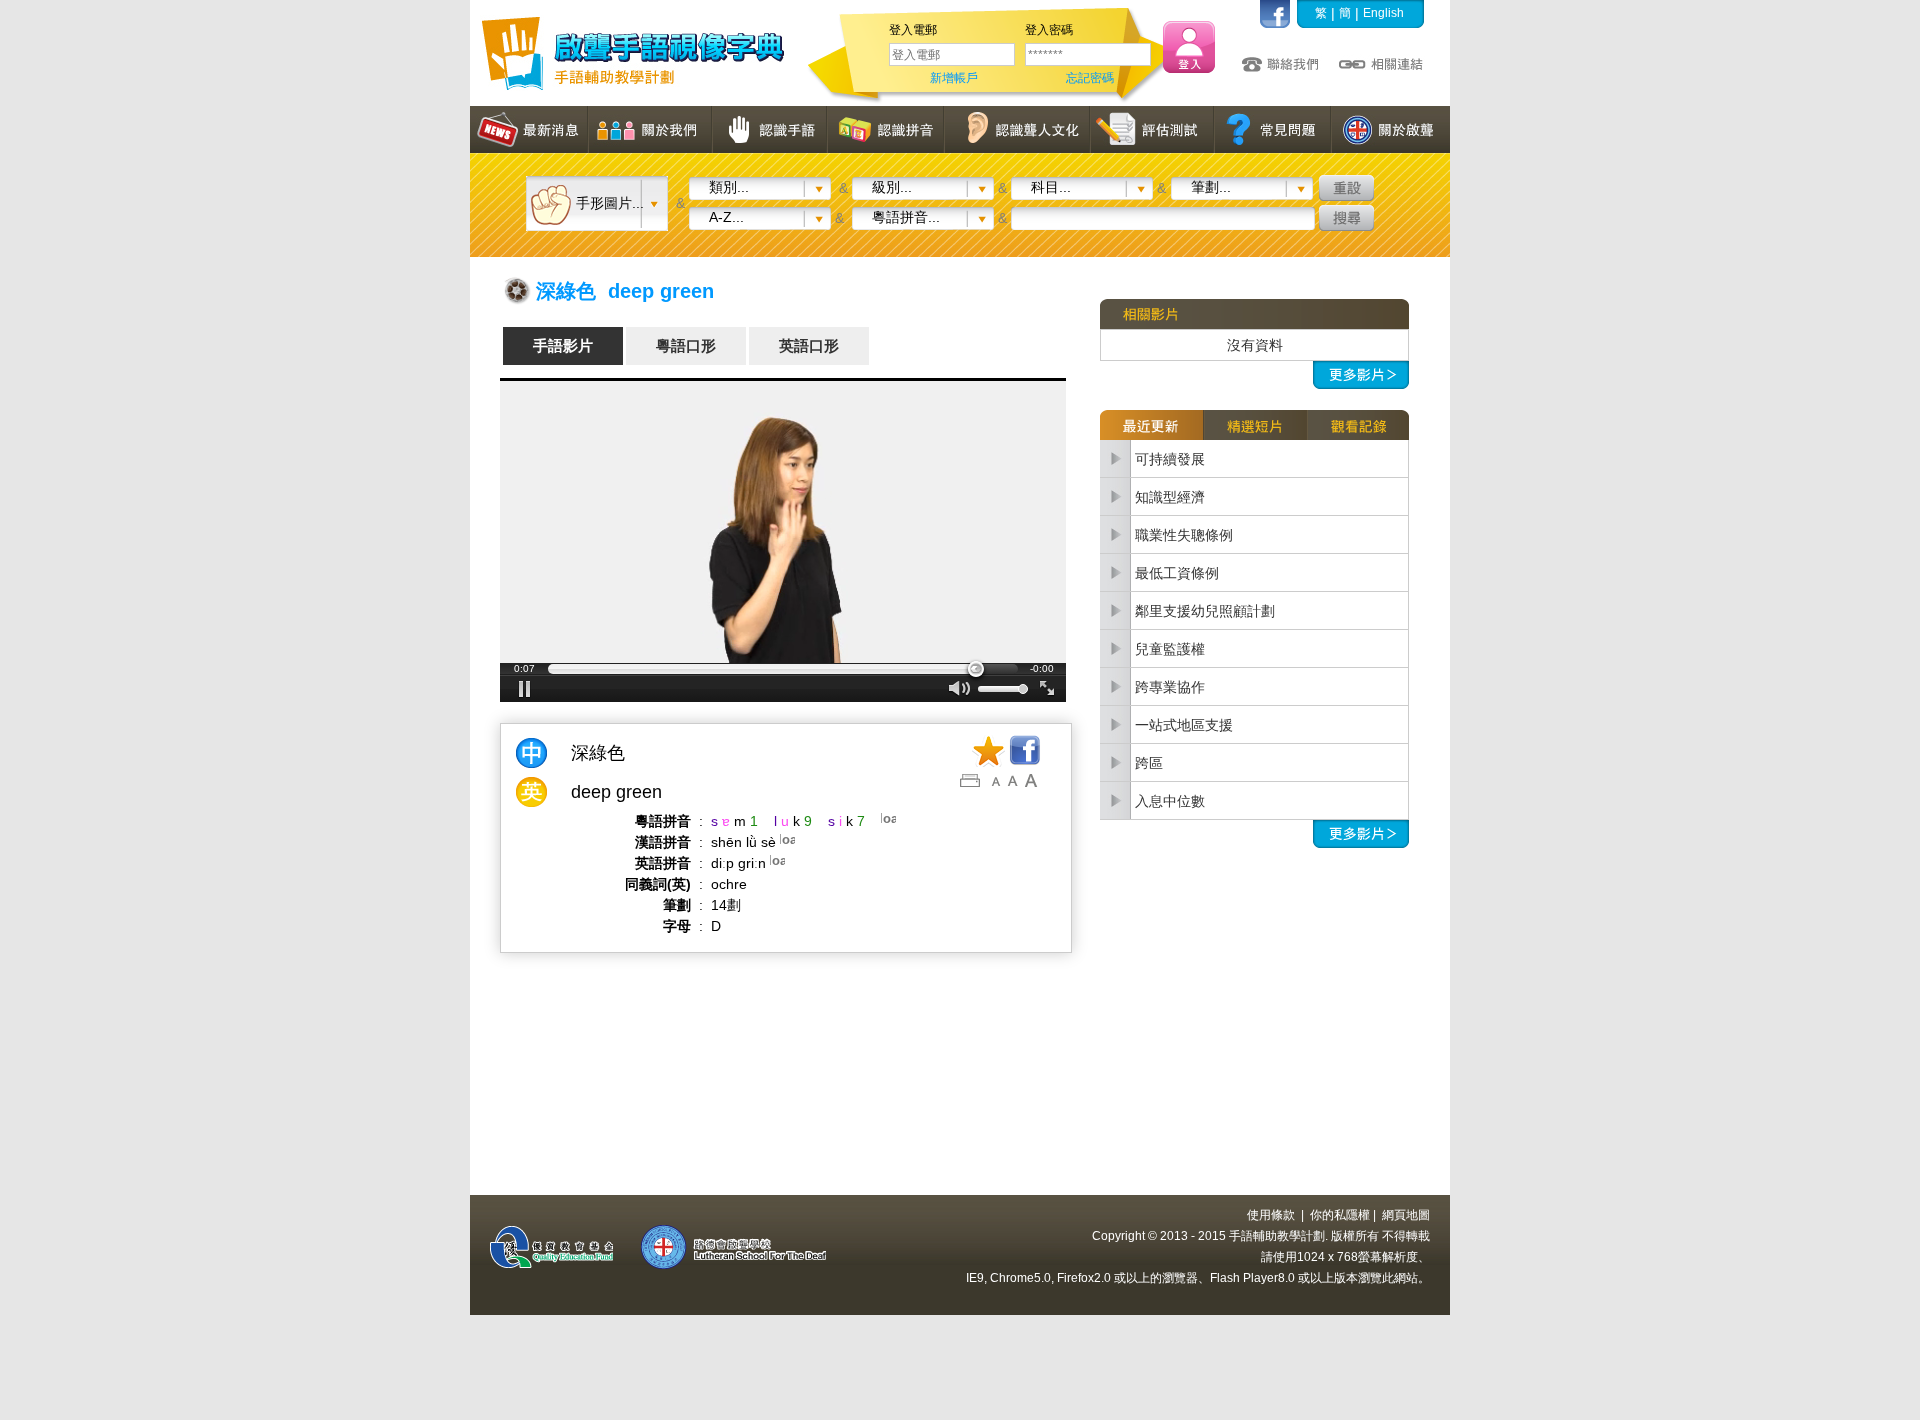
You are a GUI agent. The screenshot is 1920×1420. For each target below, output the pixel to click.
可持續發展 (1170, 459)
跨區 (1149, 763)
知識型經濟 (1170, 497)
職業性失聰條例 (1184, 535)
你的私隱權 (1340, 1215)
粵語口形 (686, 345)
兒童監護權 (1170, 649)
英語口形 (809, 345)
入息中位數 (1170, 801)
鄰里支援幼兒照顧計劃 (1205, 611)
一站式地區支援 (1184, 725)
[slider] (783, 669)
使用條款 (1271, 1215)
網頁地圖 (1406, 1215)
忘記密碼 (1090, 78)
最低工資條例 (1177, 573)
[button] (783, 540)
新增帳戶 (954, 78)
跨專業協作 (1170, 687)
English (1383, 13)
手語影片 (563, 345)
